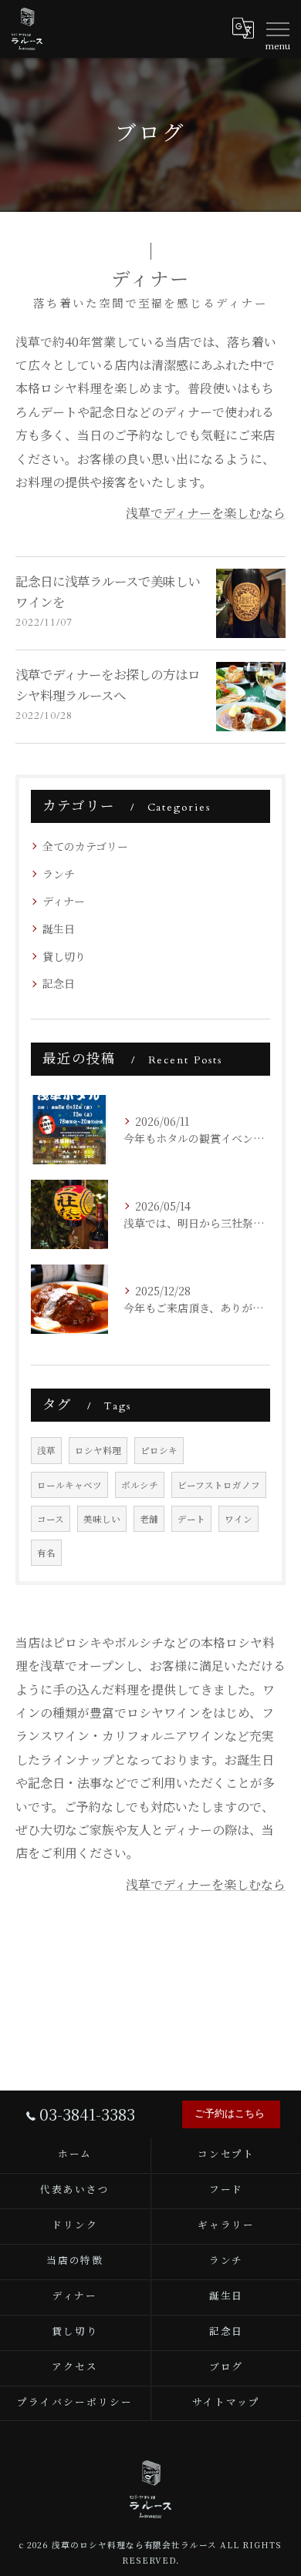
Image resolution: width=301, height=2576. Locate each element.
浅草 (46, 1450)
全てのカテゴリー (85, 846)
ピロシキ (159, 1450)
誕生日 (59, 929)
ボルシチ (140, 1485)
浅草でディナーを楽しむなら (206, 513)
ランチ (59, 874)
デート (191, 1519)
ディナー (64, 901)
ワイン (238, 1519)
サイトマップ (226, 2403)
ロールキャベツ (69, 1485)
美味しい (102, 1519)
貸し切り (64, 956)
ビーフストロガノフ (219, 1485)
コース (51, 1519)
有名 (46, 1553)
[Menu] (277, 29)
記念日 (59, 983)
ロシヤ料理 (98, 1450)
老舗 (149, 1519)
